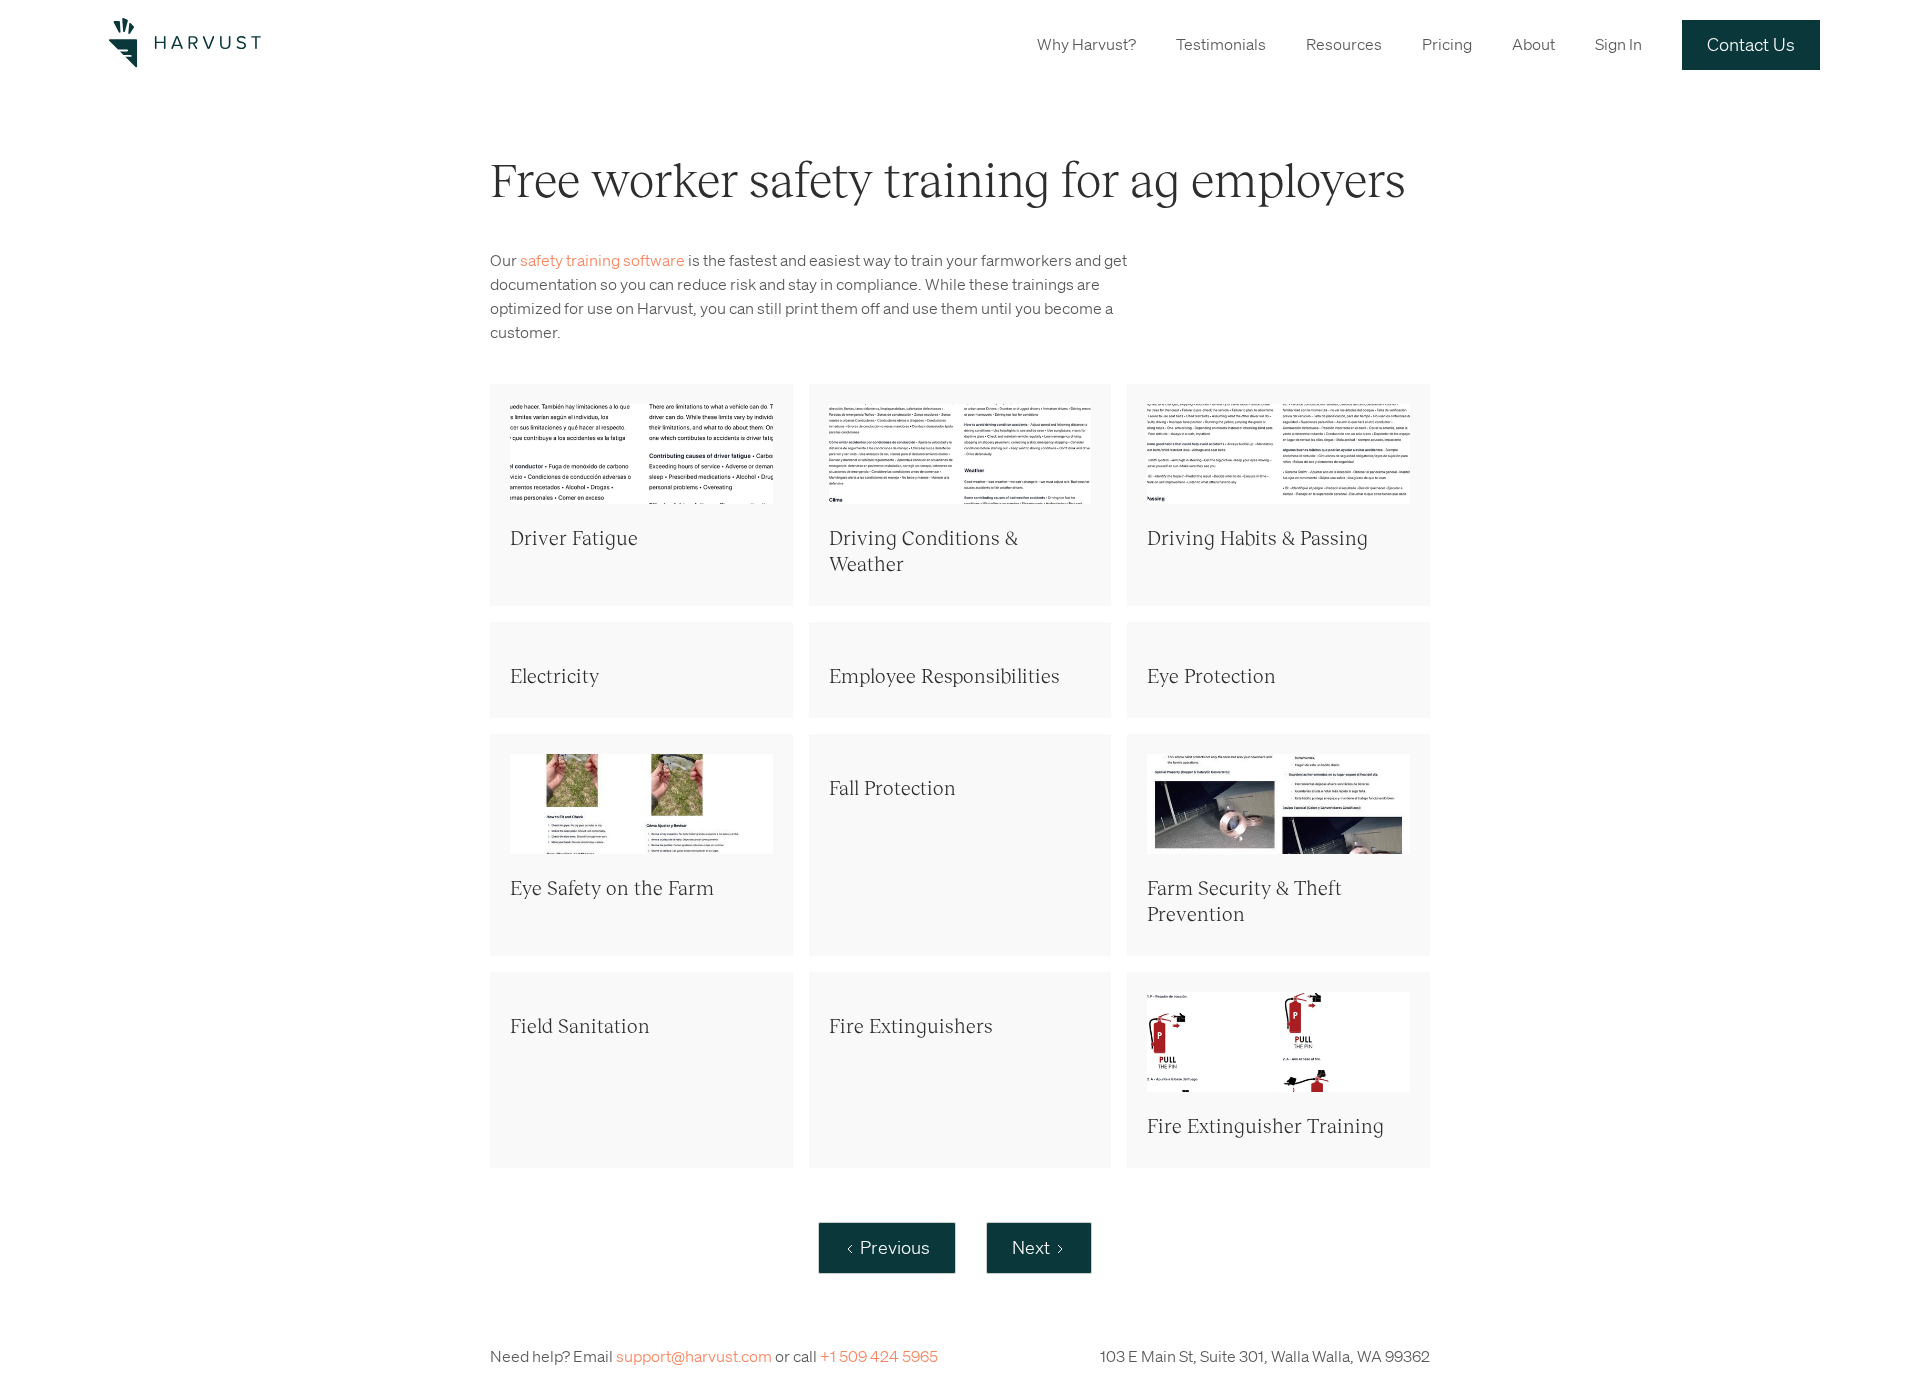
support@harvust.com (694, 1356)
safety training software (602, 260)
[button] (1086, 43)
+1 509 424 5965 (879, 1356)
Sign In (1618, 44)
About (1533, 44)
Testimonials (1221, 44)
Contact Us (1751, 44)
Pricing (1447, 44)
